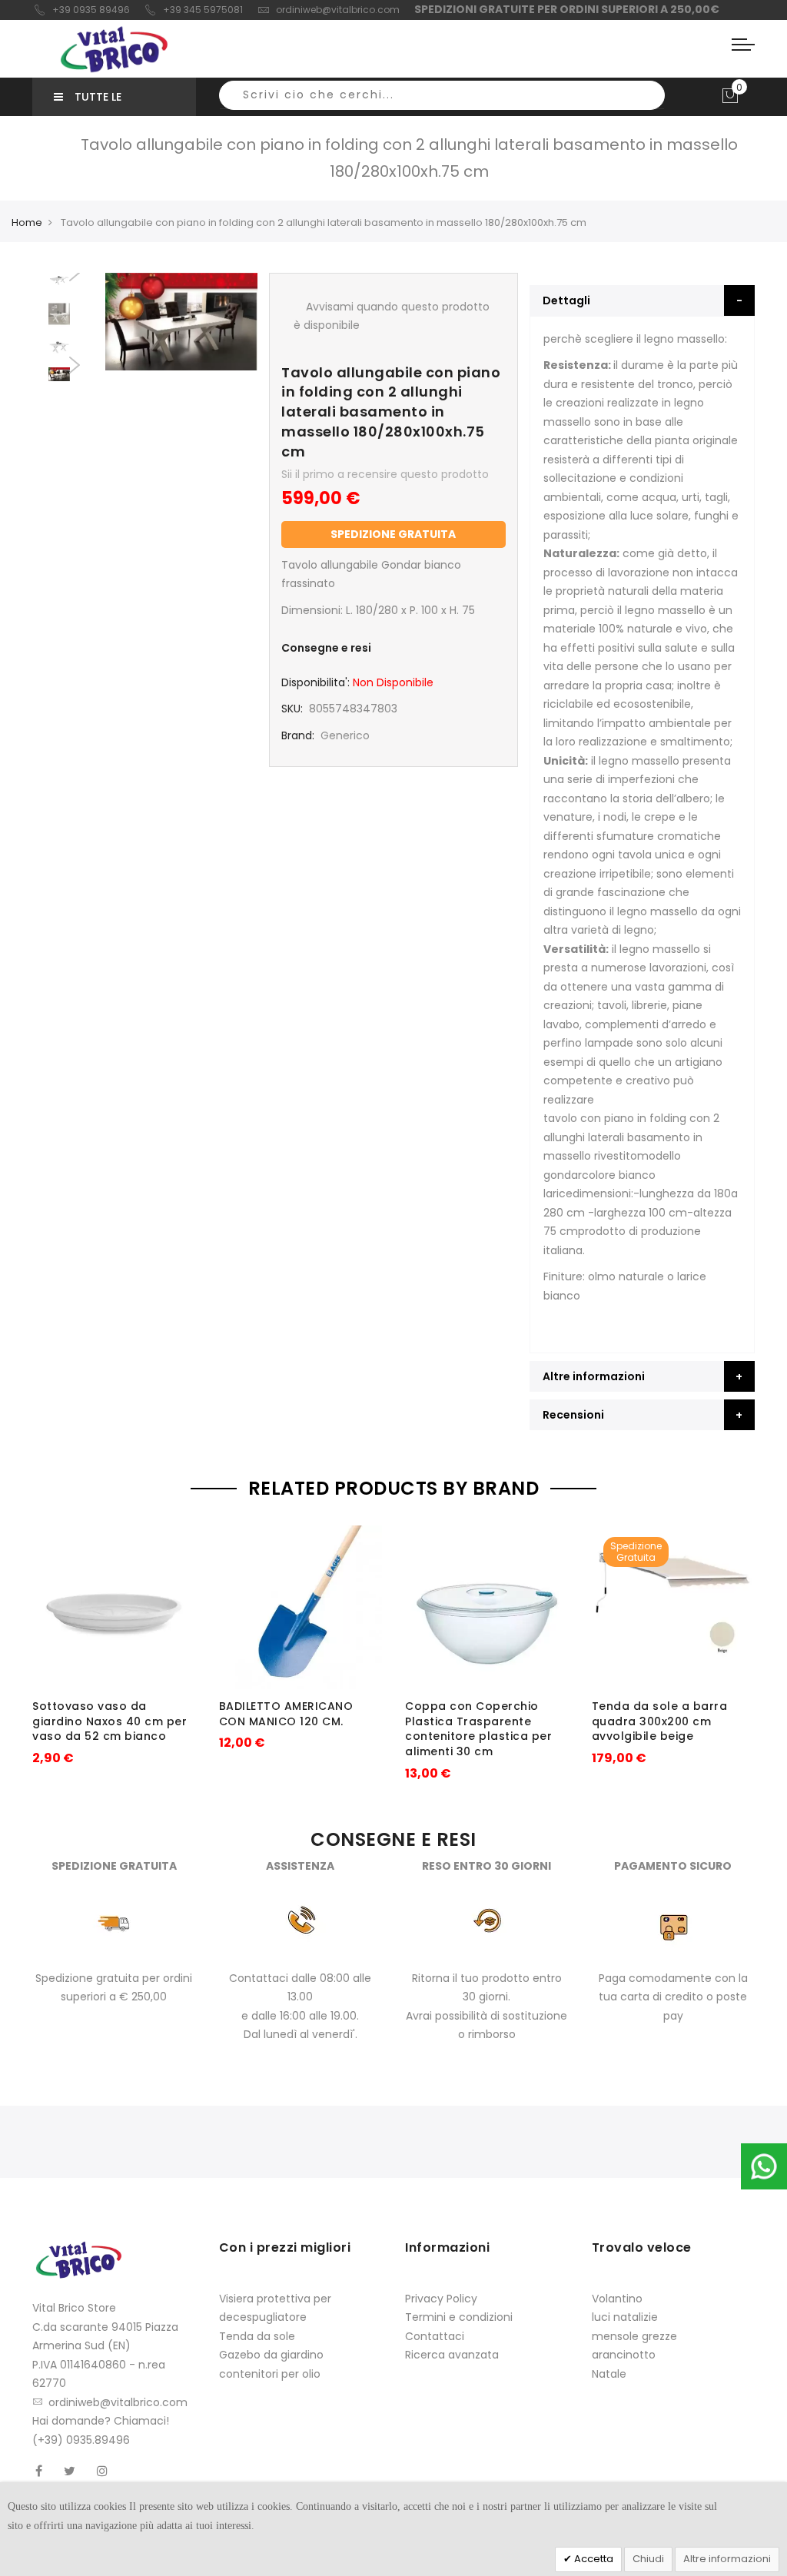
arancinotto (624, 2355)
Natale (609, 2374)
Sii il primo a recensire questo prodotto (385, 474)
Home (27, 222)
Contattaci (435, 2336)
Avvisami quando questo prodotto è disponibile (392, 316)
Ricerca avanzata (452, 2355)
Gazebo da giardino (271, 2355)
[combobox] (442, 95)
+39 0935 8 (79, 10)
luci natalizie (625, 2317)
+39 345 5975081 (203, 10)
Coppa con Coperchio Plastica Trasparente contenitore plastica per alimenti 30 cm (478, 1729)
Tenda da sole (257, 2336)
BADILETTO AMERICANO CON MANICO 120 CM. (286, 1714)
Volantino (617, 2299)
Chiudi (648, 2559)
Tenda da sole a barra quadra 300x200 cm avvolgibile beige (660, 1721)
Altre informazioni (727, 2559)
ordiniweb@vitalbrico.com (338, 10)
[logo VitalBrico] (114, 49)
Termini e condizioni (459, 2317)
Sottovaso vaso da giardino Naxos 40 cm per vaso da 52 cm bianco (110, 1721)
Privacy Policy (441, 2299)
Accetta (593, 2559)
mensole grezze (634, 2336)
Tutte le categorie (88, 103)
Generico (345, 735)
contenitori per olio (270, 2374)
